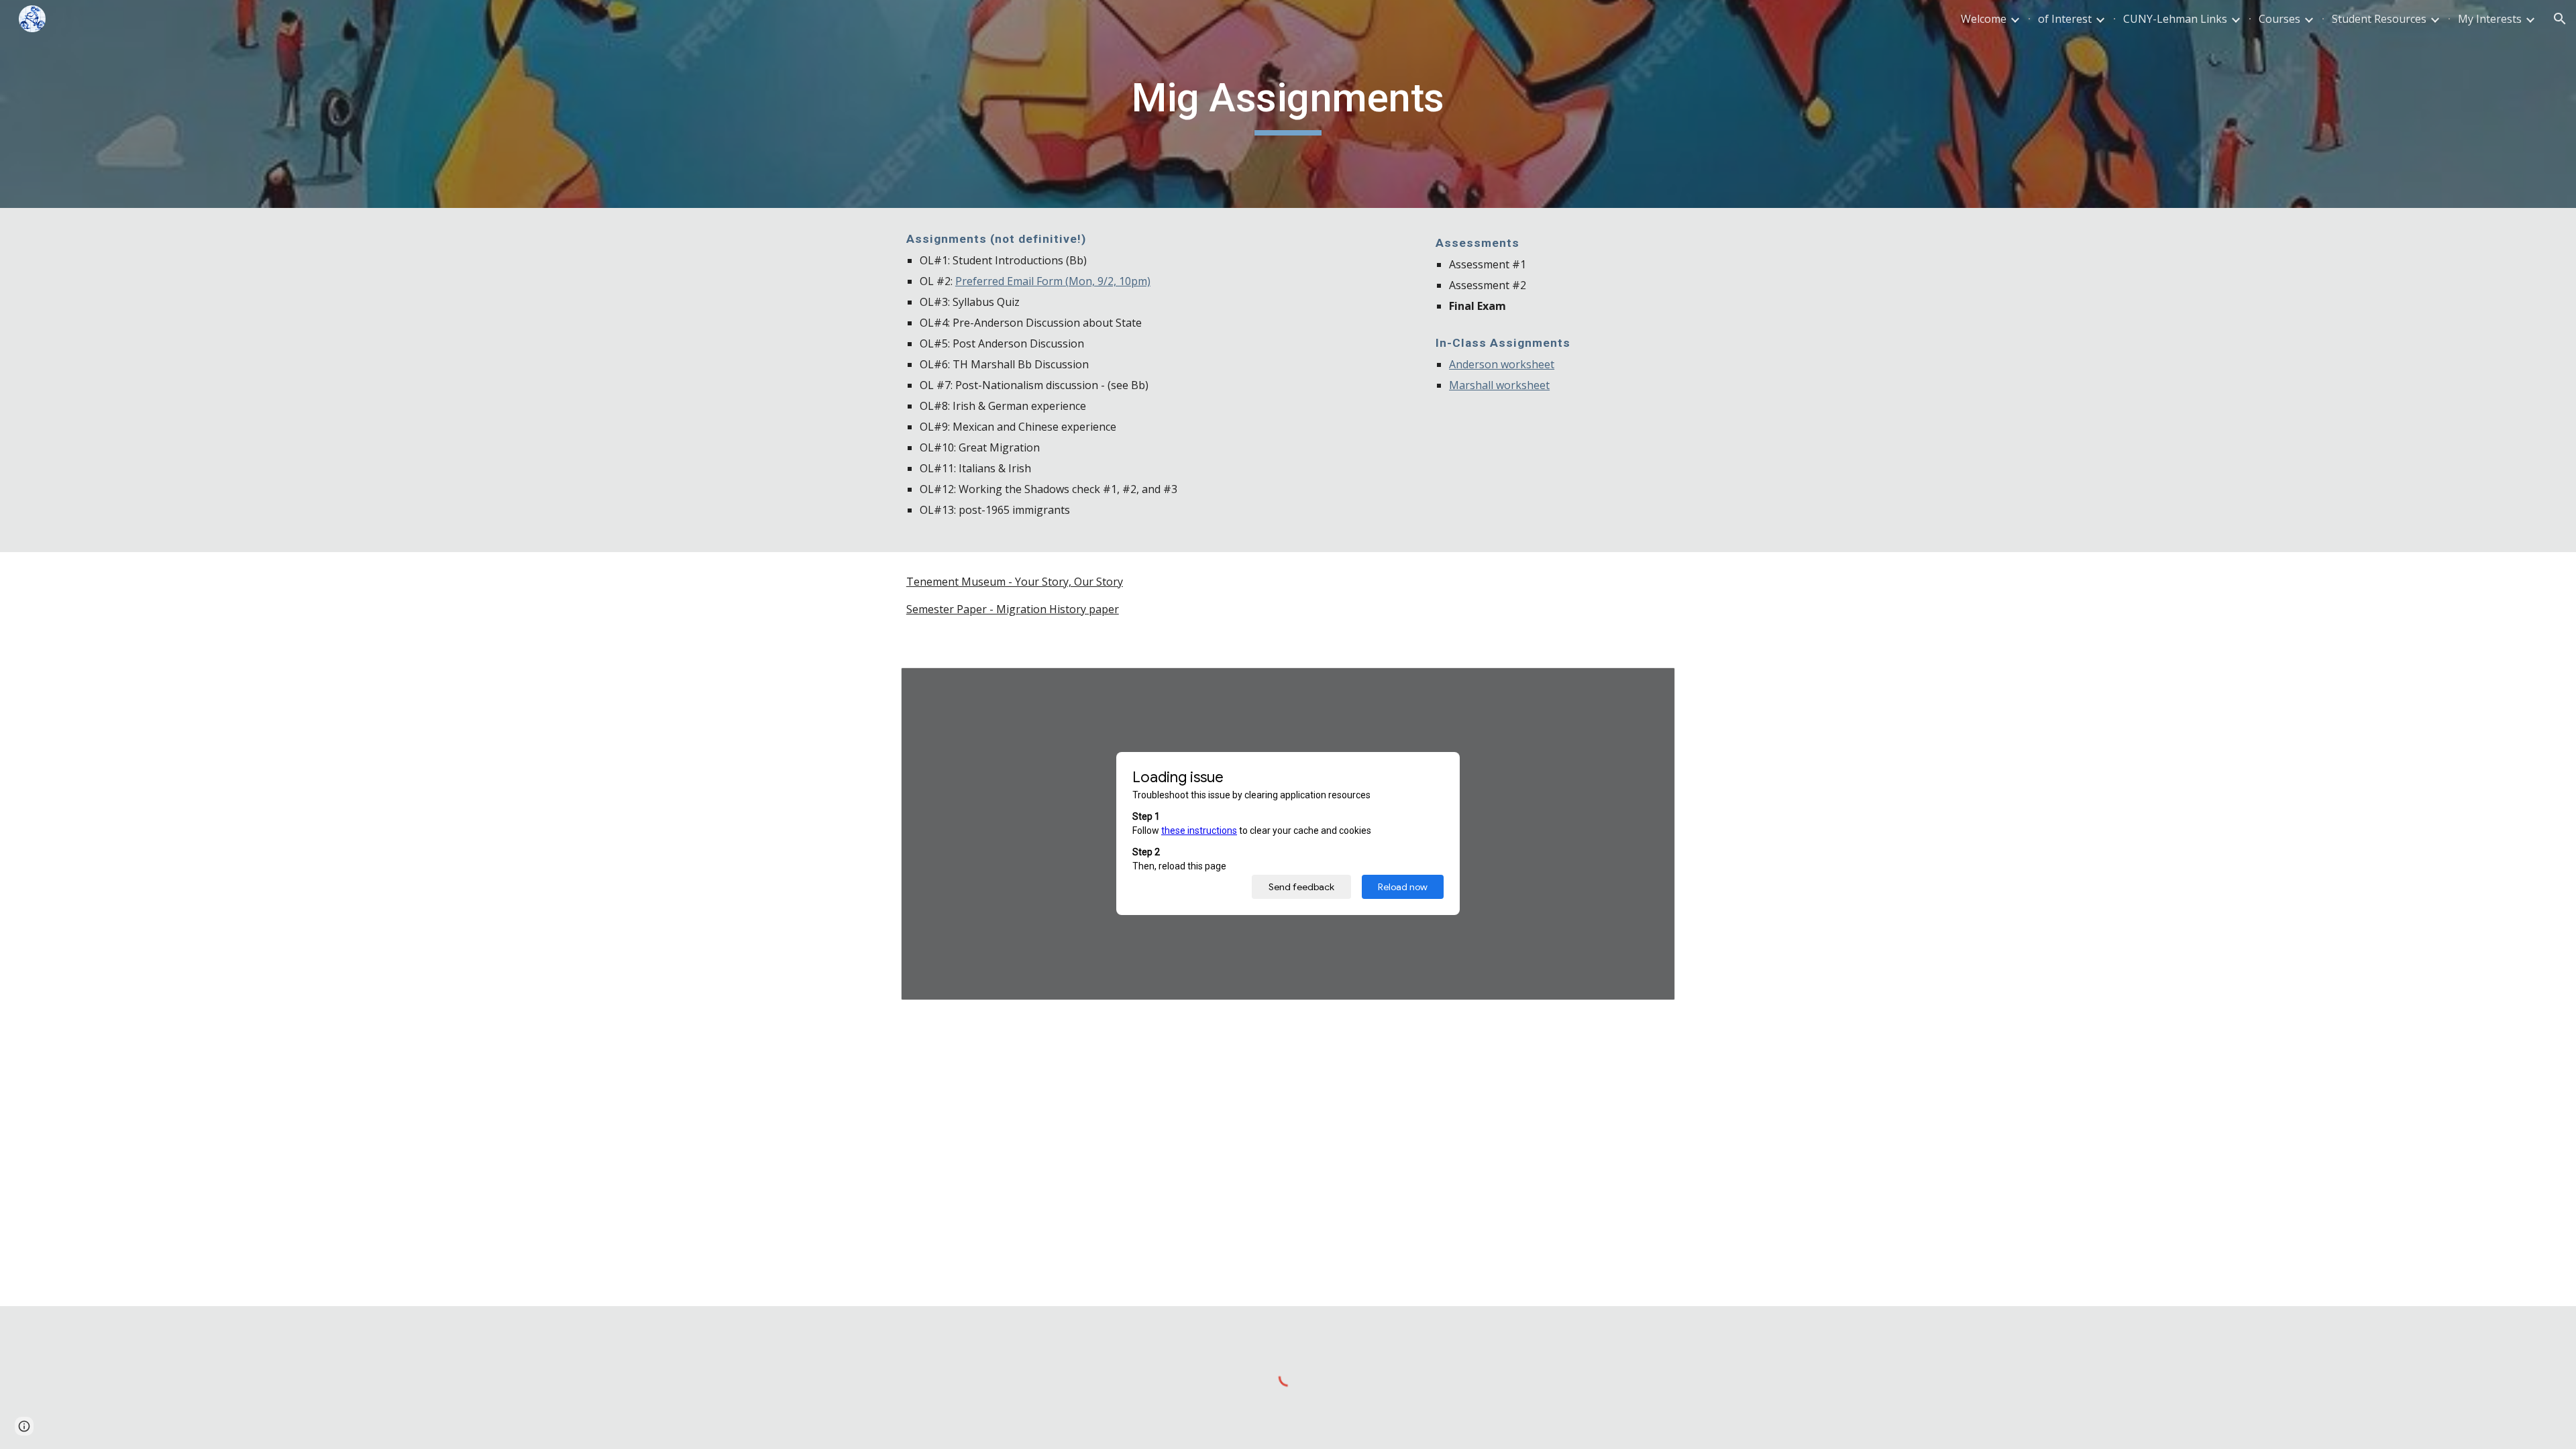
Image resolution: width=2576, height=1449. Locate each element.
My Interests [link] (2490, 19)
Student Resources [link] (2379, 19)
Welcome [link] (1984, 19)
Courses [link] (2279, 19)
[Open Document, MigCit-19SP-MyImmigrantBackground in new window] (1650, 685)
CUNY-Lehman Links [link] (2175, 19)
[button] (2560, 19)
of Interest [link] (2065, 19)
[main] (1288, 104)
